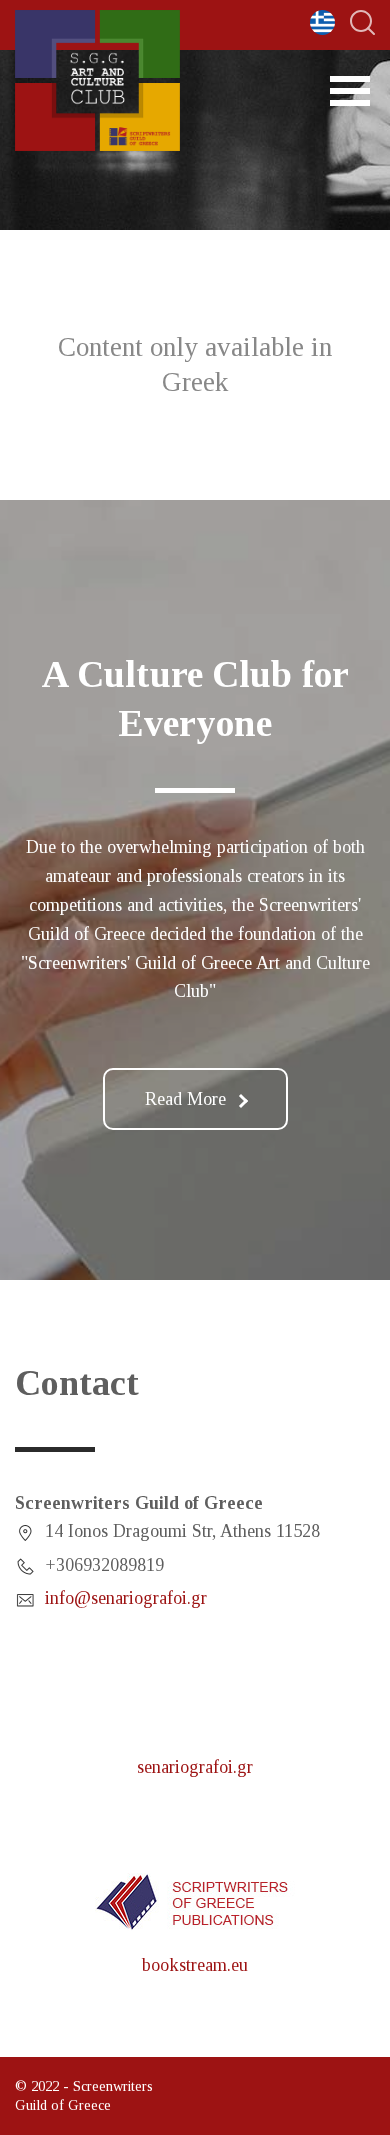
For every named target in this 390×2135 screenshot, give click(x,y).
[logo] (97, 80)
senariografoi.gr (195, 1767)
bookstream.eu (195, 1965)
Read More (185, 1099)
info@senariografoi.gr (126, 1598)
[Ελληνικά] (322, 22)
